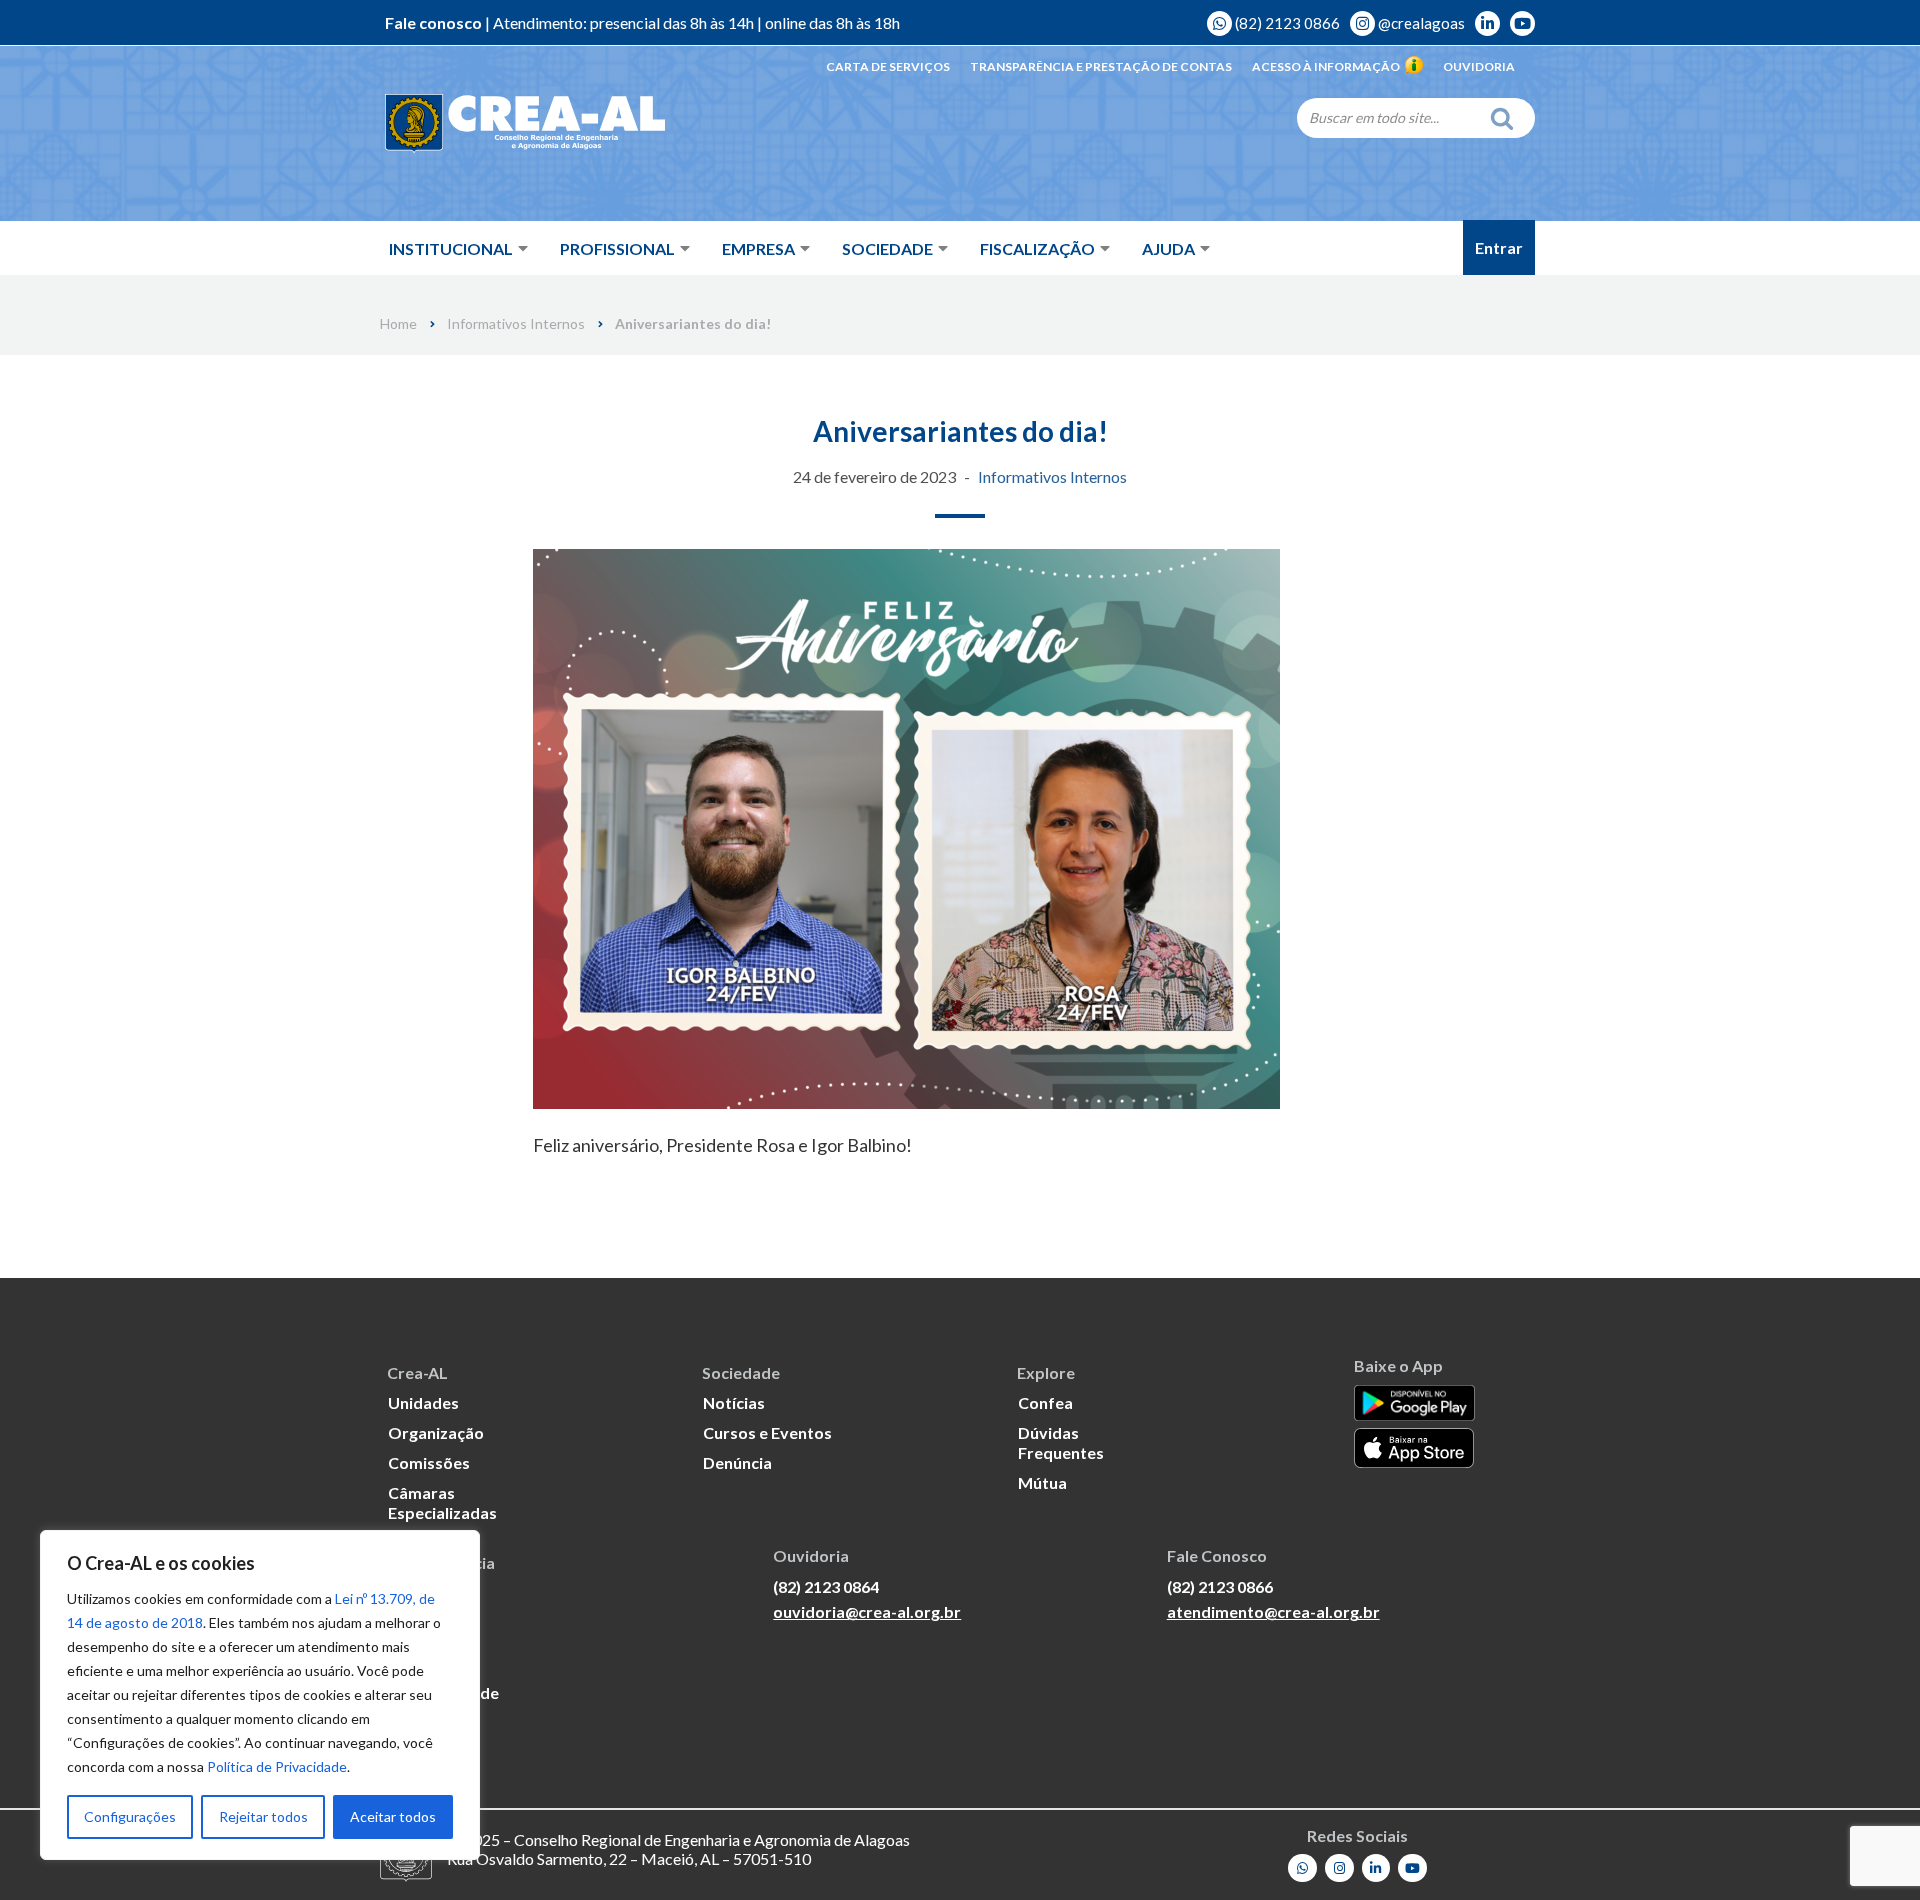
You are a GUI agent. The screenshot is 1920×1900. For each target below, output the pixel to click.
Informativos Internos (516, 324)
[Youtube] (1412, 1868)
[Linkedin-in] (1376, 1868)
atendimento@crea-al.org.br (1273, 1611)
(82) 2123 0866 (1286, 23)
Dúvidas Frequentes (1061, 1442)
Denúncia (737, 1462)
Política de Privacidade (277, 1766)
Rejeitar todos (263, 1816)
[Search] (1507, 118)
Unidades (423, 1402)
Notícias (734, 1402)
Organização (436, 1432)
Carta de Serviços (888, 66)
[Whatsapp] (1302, 1868)
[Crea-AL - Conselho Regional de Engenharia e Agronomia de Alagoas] (525, 124)
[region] (260, 1695)
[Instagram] (1339, 1868)
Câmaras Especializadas (442, 1502)
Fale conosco (433, 22)
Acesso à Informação (1326, 66)
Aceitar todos (393, 1816)
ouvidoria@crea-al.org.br (867, 1611)
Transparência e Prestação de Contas (1101, 66)
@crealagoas (1420, 23)
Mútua (1042, 1482)
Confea (1045, 1402)
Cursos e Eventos (767, 1432)
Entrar (1499, 247)
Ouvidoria (1479, 66)
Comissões (429, 1462)
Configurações (130, 1816)
